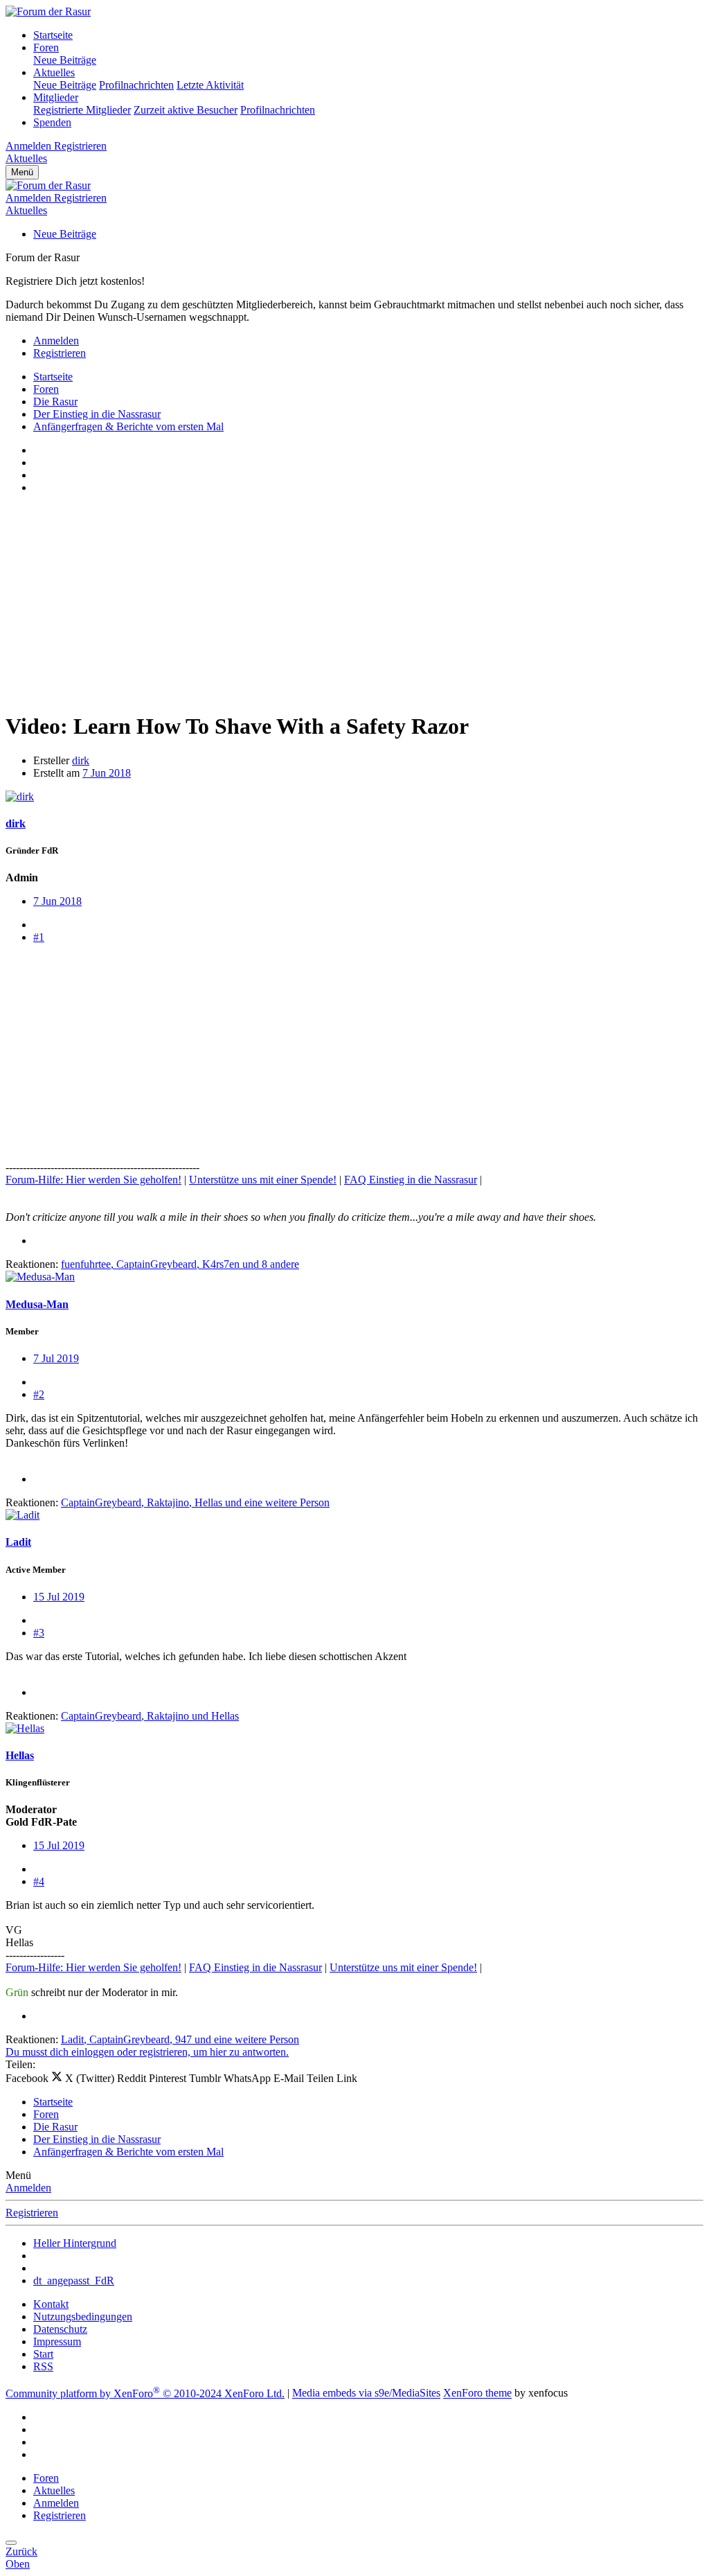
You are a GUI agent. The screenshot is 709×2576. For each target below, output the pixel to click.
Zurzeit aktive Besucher (186, 110)
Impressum (57, 2341)
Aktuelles (54, 72)
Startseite (53, 35)
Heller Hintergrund (75, 2243)
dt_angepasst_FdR (74, 2281)
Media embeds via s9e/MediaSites (366, 2393)
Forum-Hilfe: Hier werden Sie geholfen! (93, 1180)
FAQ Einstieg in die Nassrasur (411, 1180)
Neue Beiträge (65, 60)
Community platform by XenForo (145, 2393)
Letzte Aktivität (210, 85)
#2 (39, 1394)
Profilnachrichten (136, 85)
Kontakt (51, 2304)
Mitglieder (56, 97)
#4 (39, 1881)
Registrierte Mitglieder (82, 110)
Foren (46, 47)
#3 (39, 1633)
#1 (39, 937)
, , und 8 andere (180, 1264)
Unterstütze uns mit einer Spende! (263, 1180)
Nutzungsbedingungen (83, 2317)
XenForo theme (477, 2393)
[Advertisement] (354, 602)
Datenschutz (60, 2329)
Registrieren (32, 2213)
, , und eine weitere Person (195, 1502)
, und (150, 1716)
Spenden (52, 122)
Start (43, 2354)
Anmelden (28, 2188)
